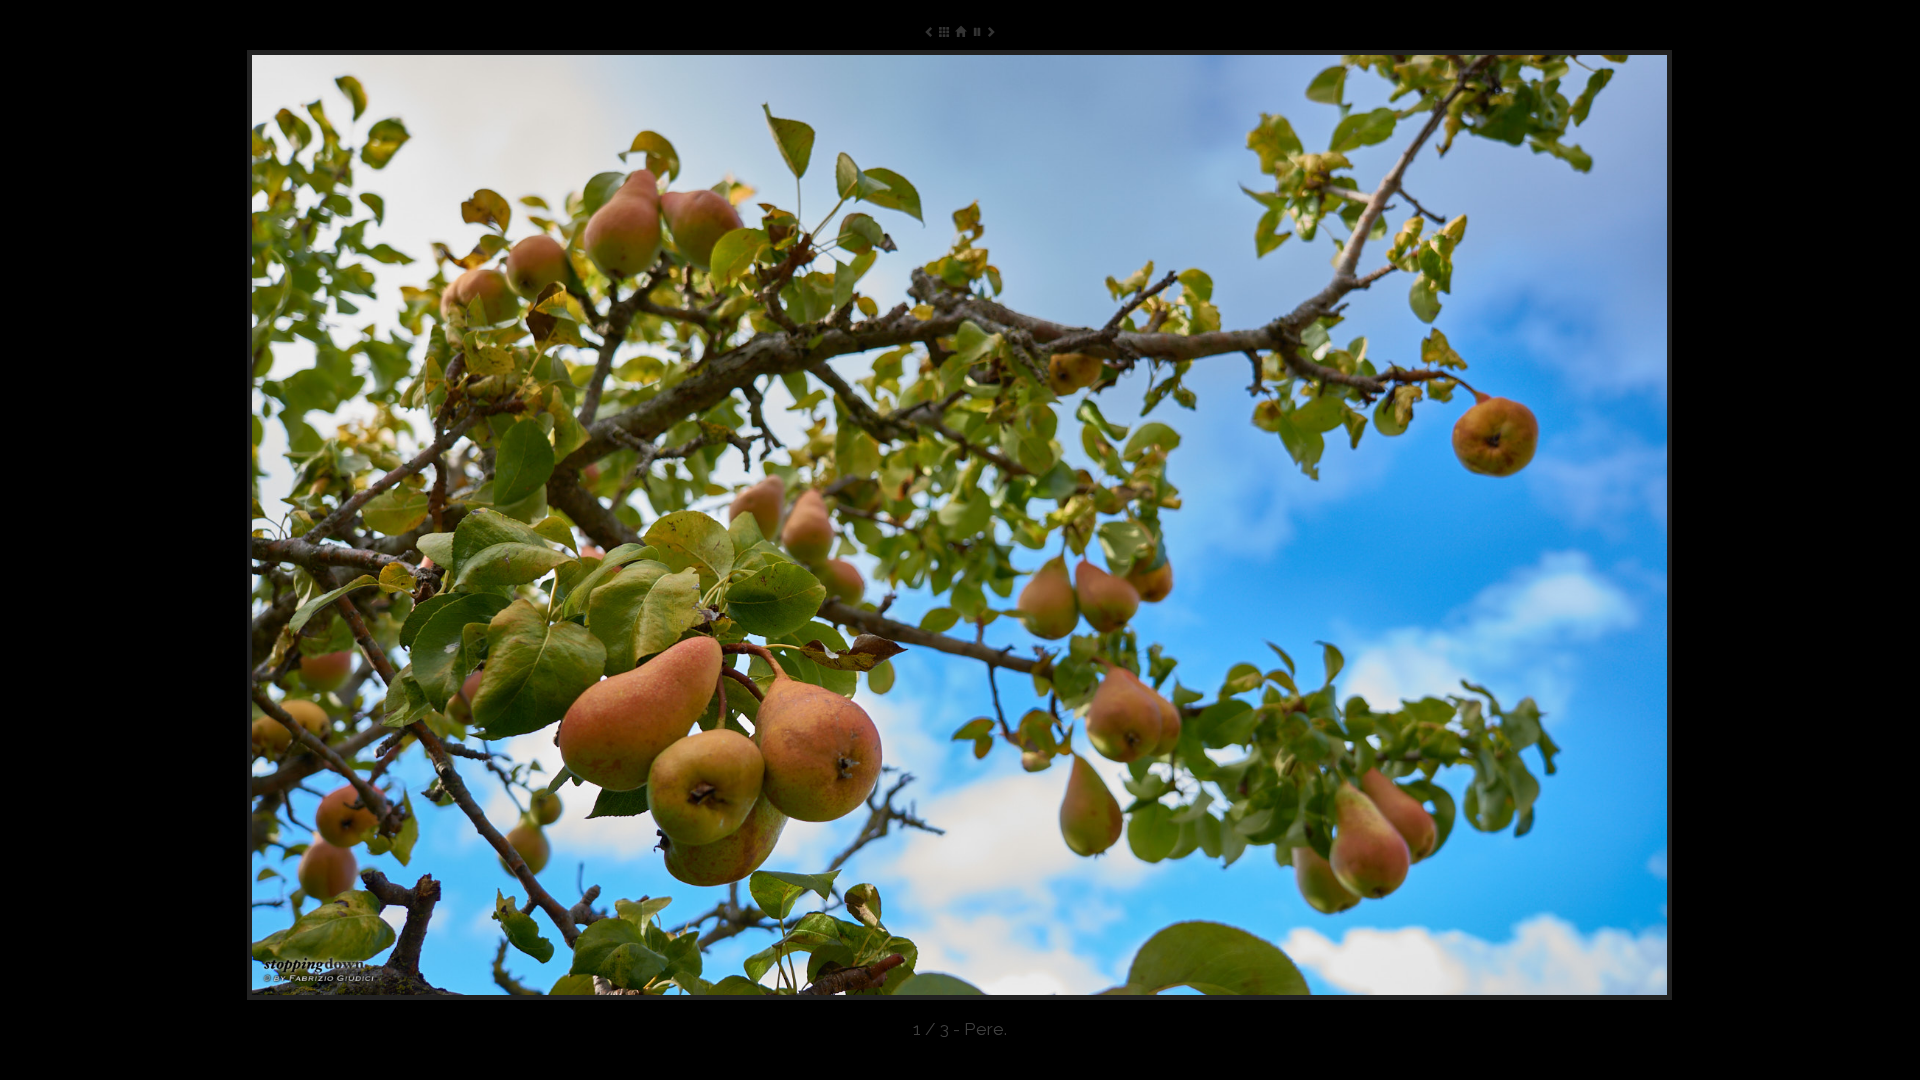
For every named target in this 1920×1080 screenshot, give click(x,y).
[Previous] (532, 525)
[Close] (959, 31)
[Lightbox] (944, 31)
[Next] (1387, 525)
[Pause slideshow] (975, 31)
